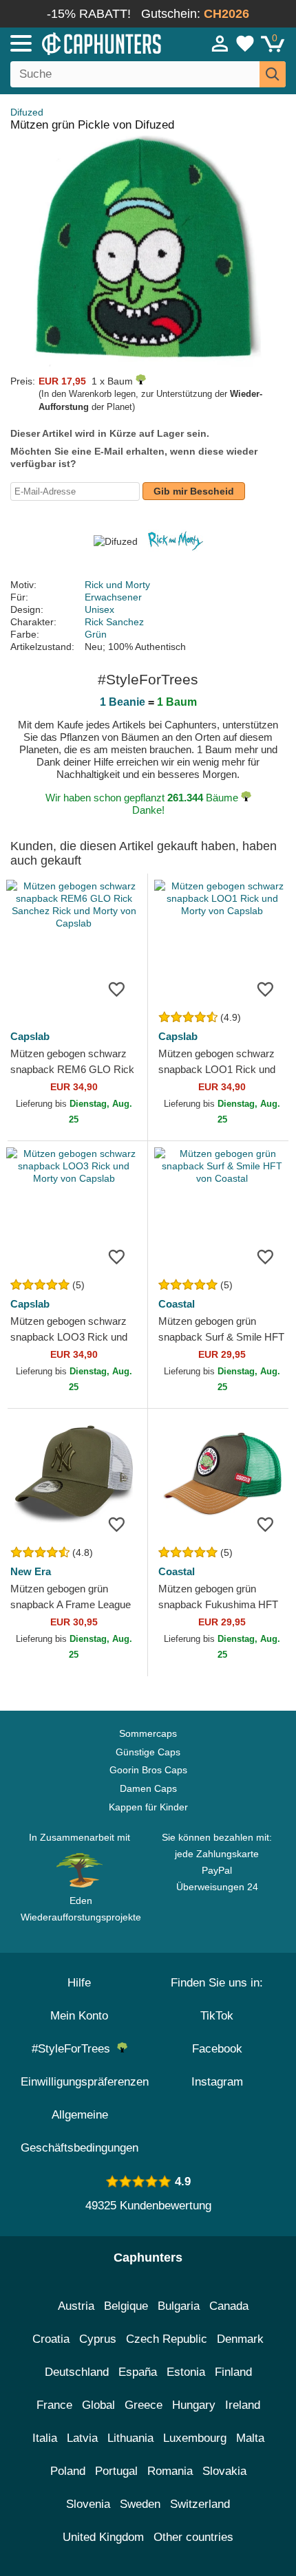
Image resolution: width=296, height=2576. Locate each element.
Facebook (217, 2049)
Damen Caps (148, 1788)
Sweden (140, 2504)
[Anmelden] (220, 43)
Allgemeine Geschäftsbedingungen (80, 2131)
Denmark (240, 2339)
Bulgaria (179, 2306)
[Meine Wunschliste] (245, 43)
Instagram (217, 2082)
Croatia (51, 2339)
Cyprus (98, 2339)
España (138, 2372)
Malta (250, 2438)
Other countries (193, 2537)
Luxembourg (195, 2438)
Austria (76, 2306)
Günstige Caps (148, 1752)
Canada (229, 2306)
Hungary (194, 2405)
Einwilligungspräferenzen (85, 2082)
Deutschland (77, 2372)
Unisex (99, 609)
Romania (170, 2471)
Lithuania (130, 2438)
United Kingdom (103, 2537)
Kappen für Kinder (148, 1807)
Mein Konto (79, 2016)
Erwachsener (113, 597)
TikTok (217, 2016)
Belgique (126, 2306)
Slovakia (224, 2471)
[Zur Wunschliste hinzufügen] (116, 988)
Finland (233, 2372)
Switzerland (200, 2504)
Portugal (116, 2471)
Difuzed (27, 112)
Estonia (186, 2372)
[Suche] (273, 74)
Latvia (82, 2438)
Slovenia (88, 2504)
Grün (96, 634)
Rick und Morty (117, 585)
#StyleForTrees (74, 2049)
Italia (45, 2438)
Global (98, 2405)
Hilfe (79, 1983)
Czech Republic (167, 2339)
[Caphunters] (86, 43)
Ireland (243, 2405)
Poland (68, 2471)
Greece (144, 2405)
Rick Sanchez (114, 622)
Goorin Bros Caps (148, 1770)
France (54, 2405)
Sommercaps (148, 1733)
